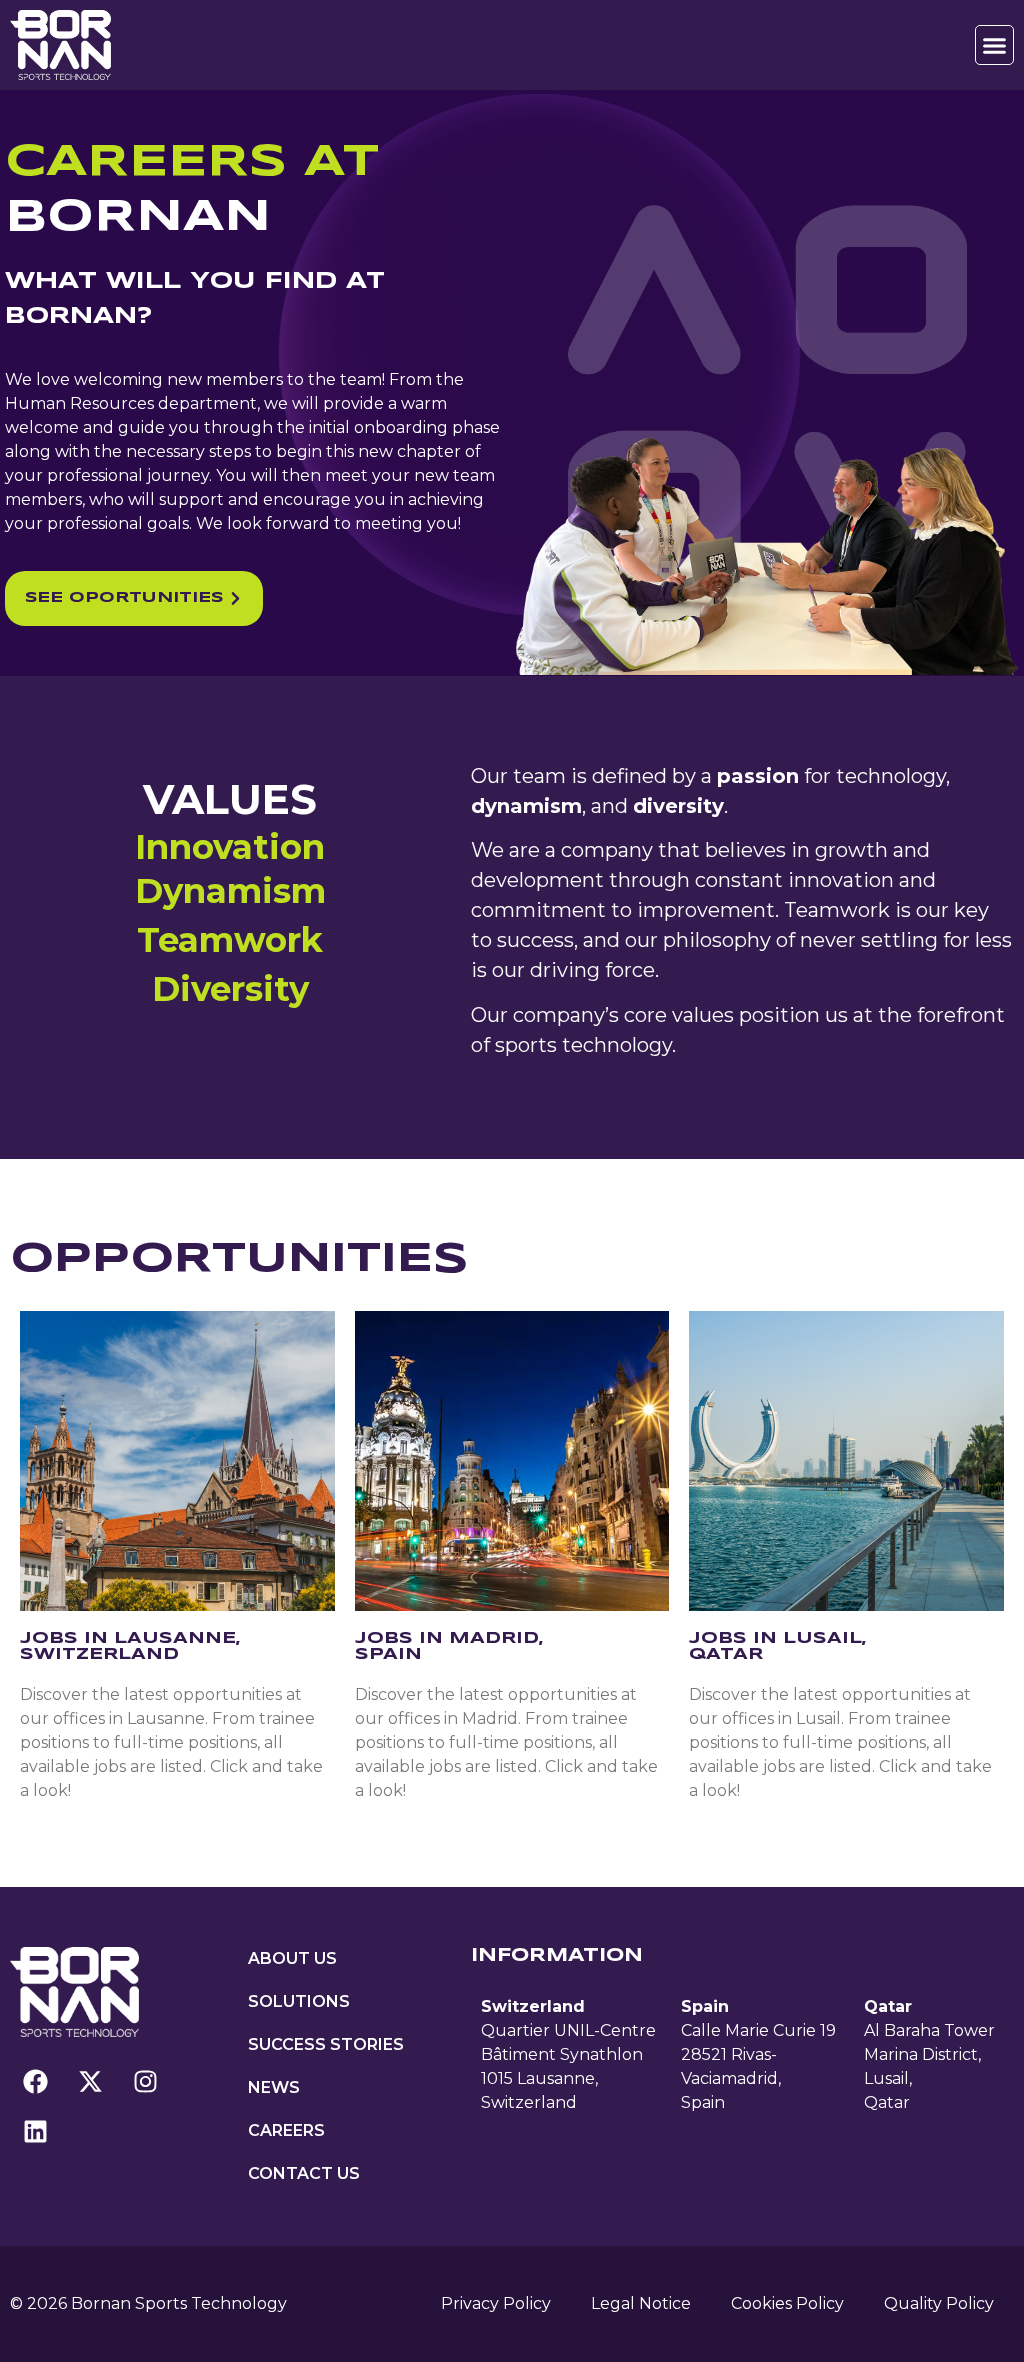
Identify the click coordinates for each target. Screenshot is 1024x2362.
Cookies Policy (787, 2303)
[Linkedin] (35, 2132)
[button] (995, 45)
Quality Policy (939, 2303)
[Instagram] (145, 2082)
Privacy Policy (496, 2303)
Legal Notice (641, 2303)
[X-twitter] (90, 2082)
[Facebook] (35, 2082)
